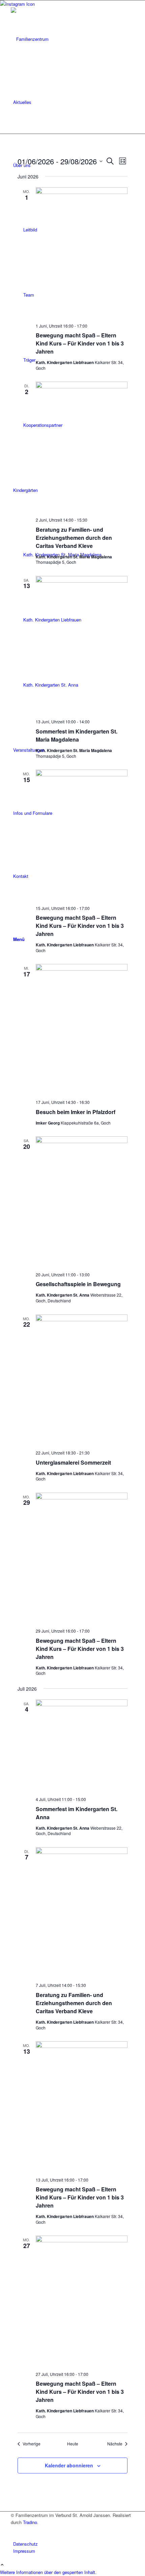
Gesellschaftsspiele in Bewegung (78, 1284)
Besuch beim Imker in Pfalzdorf (76, 1112)
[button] (48, 2572)
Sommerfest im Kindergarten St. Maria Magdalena (77, 735)
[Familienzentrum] (61, 39)
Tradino (30, 2522)
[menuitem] (74, 102)
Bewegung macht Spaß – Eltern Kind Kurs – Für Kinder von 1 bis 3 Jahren (80, 343)
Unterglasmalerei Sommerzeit (73, 1462)
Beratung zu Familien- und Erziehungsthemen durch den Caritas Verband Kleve (74, 538)
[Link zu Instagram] (15, 2530)
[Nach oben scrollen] (2, 2565)
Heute (73, 2444)
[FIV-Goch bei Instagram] (17, 4)
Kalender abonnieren (69, 2465)
